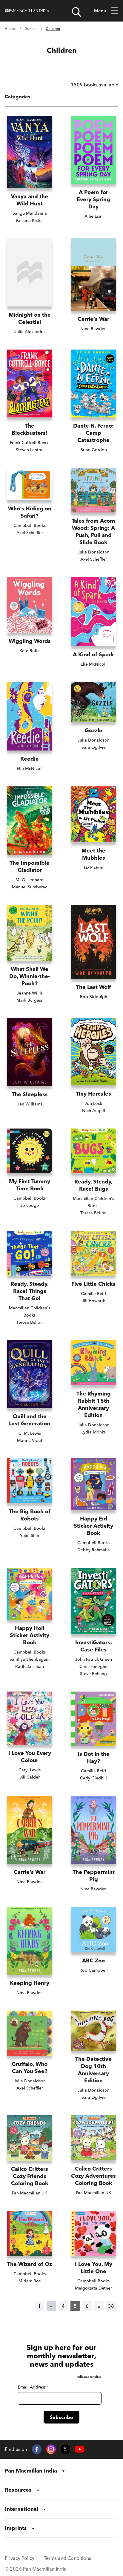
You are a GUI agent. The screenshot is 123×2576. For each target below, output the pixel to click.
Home (10, 29)
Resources (18, 2490)
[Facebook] (37, 2449)
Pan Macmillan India (31, 2471)
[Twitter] (65, 2449)
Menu (100, 11)
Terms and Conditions (67, 2558)
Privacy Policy (20, 2558)
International (21, 2509)
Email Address (33, 2387)
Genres (30, 29)
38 (111, 2306)
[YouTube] (80, 2449)
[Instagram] (51, 2449)
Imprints (16, 2528)
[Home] (27, 11)
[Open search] (76, 12)
